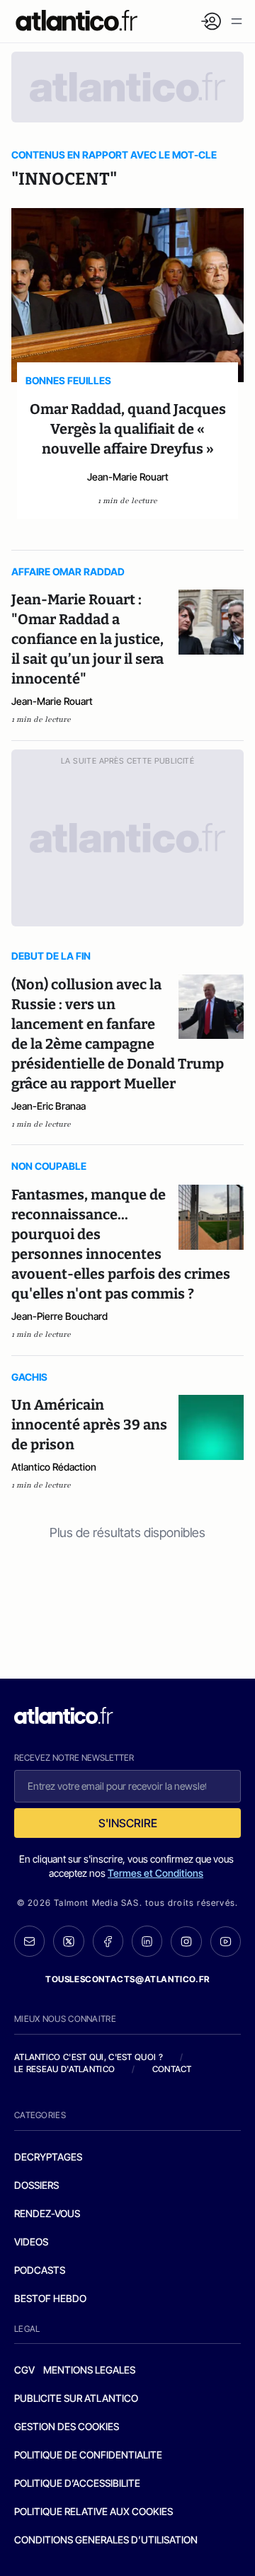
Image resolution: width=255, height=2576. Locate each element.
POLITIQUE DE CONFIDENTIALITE (88, 2455)
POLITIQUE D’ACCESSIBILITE (77, 2483)
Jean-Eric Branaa (49, 1106)
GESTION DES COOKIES (67, 2426)
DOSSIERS (36, 2185)
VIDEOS (31, 2242)
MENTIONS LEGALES (89, 2370)
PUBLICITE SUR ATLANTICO (76, 2398)
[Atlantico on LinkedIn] (147, 1941)
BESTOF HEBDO (50, 2298)
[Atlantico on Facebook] (108, 1941)
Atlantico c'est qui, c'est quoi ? (89, 2057)
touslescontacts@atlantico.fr (127, 1979)
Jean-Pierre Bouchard (59, 1316)
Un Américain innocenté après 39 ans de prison (89, 1425)
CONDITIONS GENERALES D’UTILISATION (106, 2540)
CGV (24, 2370)
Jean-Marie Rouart (128, 477)
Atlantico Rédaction (54, 1467)
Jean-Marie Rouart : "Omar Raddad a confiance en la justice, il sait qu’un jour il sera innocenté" (87, 639)
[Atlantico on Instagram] (186, 1942)
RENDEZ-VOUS (47, 2213)
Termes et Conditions (155, 1873)
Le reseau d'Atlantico (64, 2069)
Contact (172, 2069)
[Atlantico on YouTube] (226, 1942)
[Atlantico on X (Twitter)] (68, 1941)
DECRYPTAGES (48, 2157)
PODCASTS (40, 2270)
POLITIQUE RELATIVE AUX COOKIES (93, 2511)
